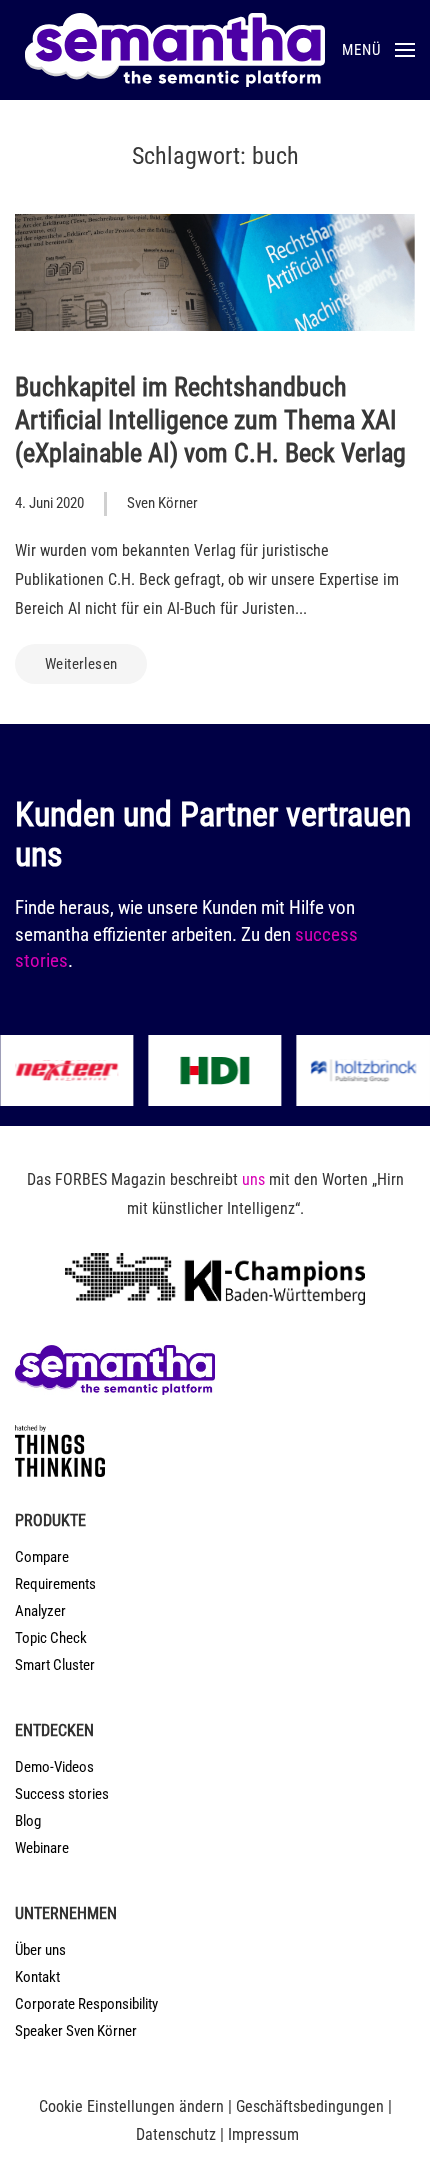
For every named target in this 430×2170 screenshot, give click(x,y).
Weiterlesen (81, 664)
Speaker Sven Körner (76, 2031)
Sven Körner (162, 503)
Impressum (263, 2134)
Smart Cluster (55, 1665)
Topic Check (51, 1638)
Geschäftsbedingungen (310, 2106)
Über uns (40, 1950)
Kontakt (37, 1977)
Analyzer (40, 1611)
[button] (378, 50)
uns (253, 1179)
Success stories (62, 1794)
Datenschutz (176, 2134)
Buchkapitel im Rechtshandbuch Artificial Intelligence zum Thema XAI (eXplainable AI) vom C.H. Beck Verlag (210, 420)
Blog (28, 1821)
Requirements (55, 1584)
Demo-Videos (54, 1767)
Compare (42, 1557)
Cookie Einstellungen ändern (131, 2106)
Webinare (42, 1848)
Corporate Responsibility (86, 2004)
